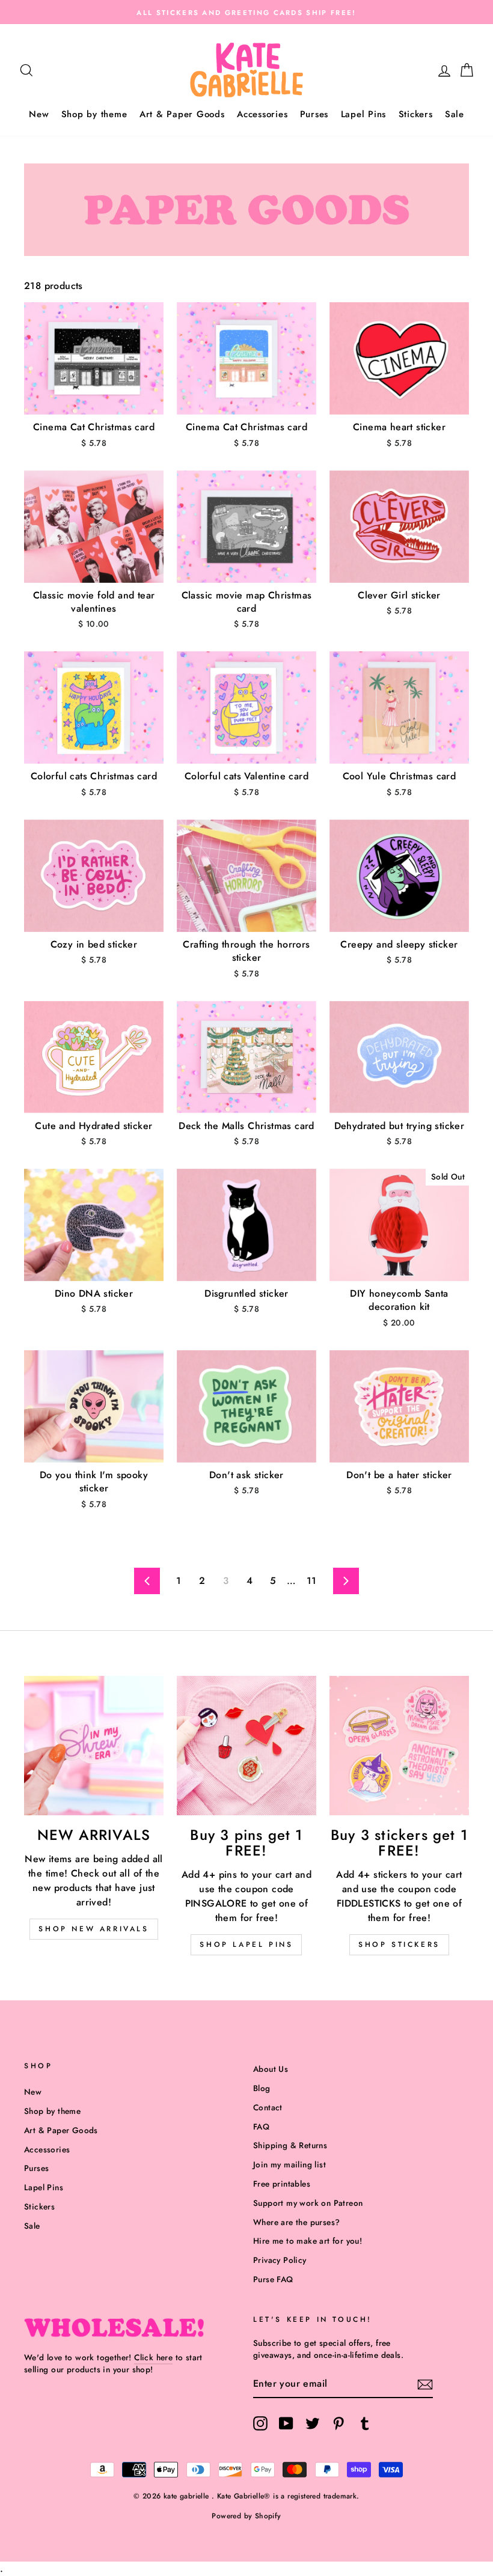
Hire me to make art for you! (308, 2241)
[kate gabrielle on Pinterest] (338, 2423)
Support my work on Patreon (308, 2203)
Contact (268, 2107)
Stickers (416, 114)
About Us (271, 2069)
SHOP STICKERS (399, 1944)
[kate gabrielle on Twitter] (313, 2423)
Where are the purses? (296, 2222)
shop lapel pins (246, 1944)
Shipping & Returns (290, 2145)
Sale (455, 114)
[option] (246, 12)
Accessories (262, 114)
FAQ (261, 2127)
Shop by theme (94, 114)
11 (312, 1581)
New (39, 114)
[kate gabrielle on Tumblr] (365, 2423)
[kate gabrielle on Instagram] (260, 2423)
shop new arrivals (93, 1929)
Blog (262, 2088)
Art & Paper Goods (182, 114)
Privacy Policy (280, 2260)
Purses (314, 114)
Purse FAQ (273, 2279)
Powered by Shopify (246, 2516)
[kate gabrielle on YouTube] (286, 2423)
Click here (153, 2357)
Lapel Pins (364, 114)
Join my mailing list (289, 2164)
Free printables (282, 2184)
